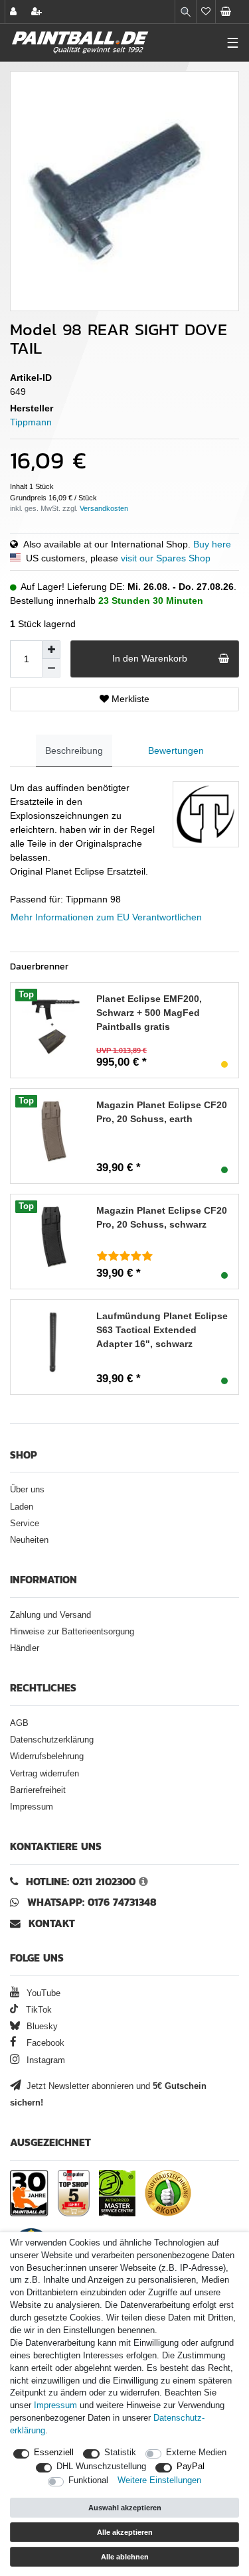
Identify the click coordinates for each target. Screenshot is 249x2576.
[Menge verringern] (51, 668)
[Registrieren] (38, 12)
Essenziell (54, 2453)
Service (25, 1524)
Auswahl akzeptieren (125, 2508)
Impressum (32, 1807)
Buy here (212, 544)
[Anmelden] (15, 12)
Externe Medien (196, 2453)
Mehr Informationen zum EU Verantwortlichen (106, 917)
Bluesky (41, 2027)
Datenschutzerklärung (52, 1740)
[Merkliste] (206, 12)
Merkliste (129, 699)
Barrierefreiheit (38, 1790)
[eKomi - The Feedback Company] (168, 2193)
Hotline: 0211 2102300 (81, 1882)
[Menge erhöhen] (51, 650)
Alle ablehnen (125, 2557)
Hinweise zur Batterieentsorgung (72, 1632)
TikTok (38, 2010)
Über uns (27, 1490)
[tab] (74, 751)
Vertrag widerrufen (44, 1774)
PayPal (191, 2467)
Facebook (44, 2043)
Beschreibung (74, 751)
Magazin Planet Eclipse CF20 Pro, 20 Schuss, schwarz (162, 1217)
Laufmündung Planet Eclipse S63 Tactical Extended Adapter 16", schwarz (162, 1330)
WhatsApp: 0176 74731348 (92, 1902)
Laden (22, 1507)
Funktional (88, 2480)
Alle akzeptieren (125, 2532)
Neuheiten (29, 1540)
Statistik (120, 2453)
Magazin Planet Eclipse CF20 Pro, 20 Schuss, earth (162, 1112)
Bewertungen (176, 751)
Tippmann (31, 422)
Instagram (44, 2060)
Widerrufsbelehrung (47, 1756)
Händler (25, 1648)
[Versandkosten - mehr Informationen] (104, 508)
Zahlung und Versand (50, 1615)
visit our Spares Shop (166, 558)
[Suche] (186, 12)
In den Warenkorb (150, 658)
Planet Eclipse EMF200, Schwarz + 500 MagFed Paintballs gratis (149, 1013)
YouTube (42, 1993)
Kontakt (52, 1923)
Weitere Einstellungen (159, 2480)
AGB (19, 1723)
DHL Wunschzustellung (101, 2467)
